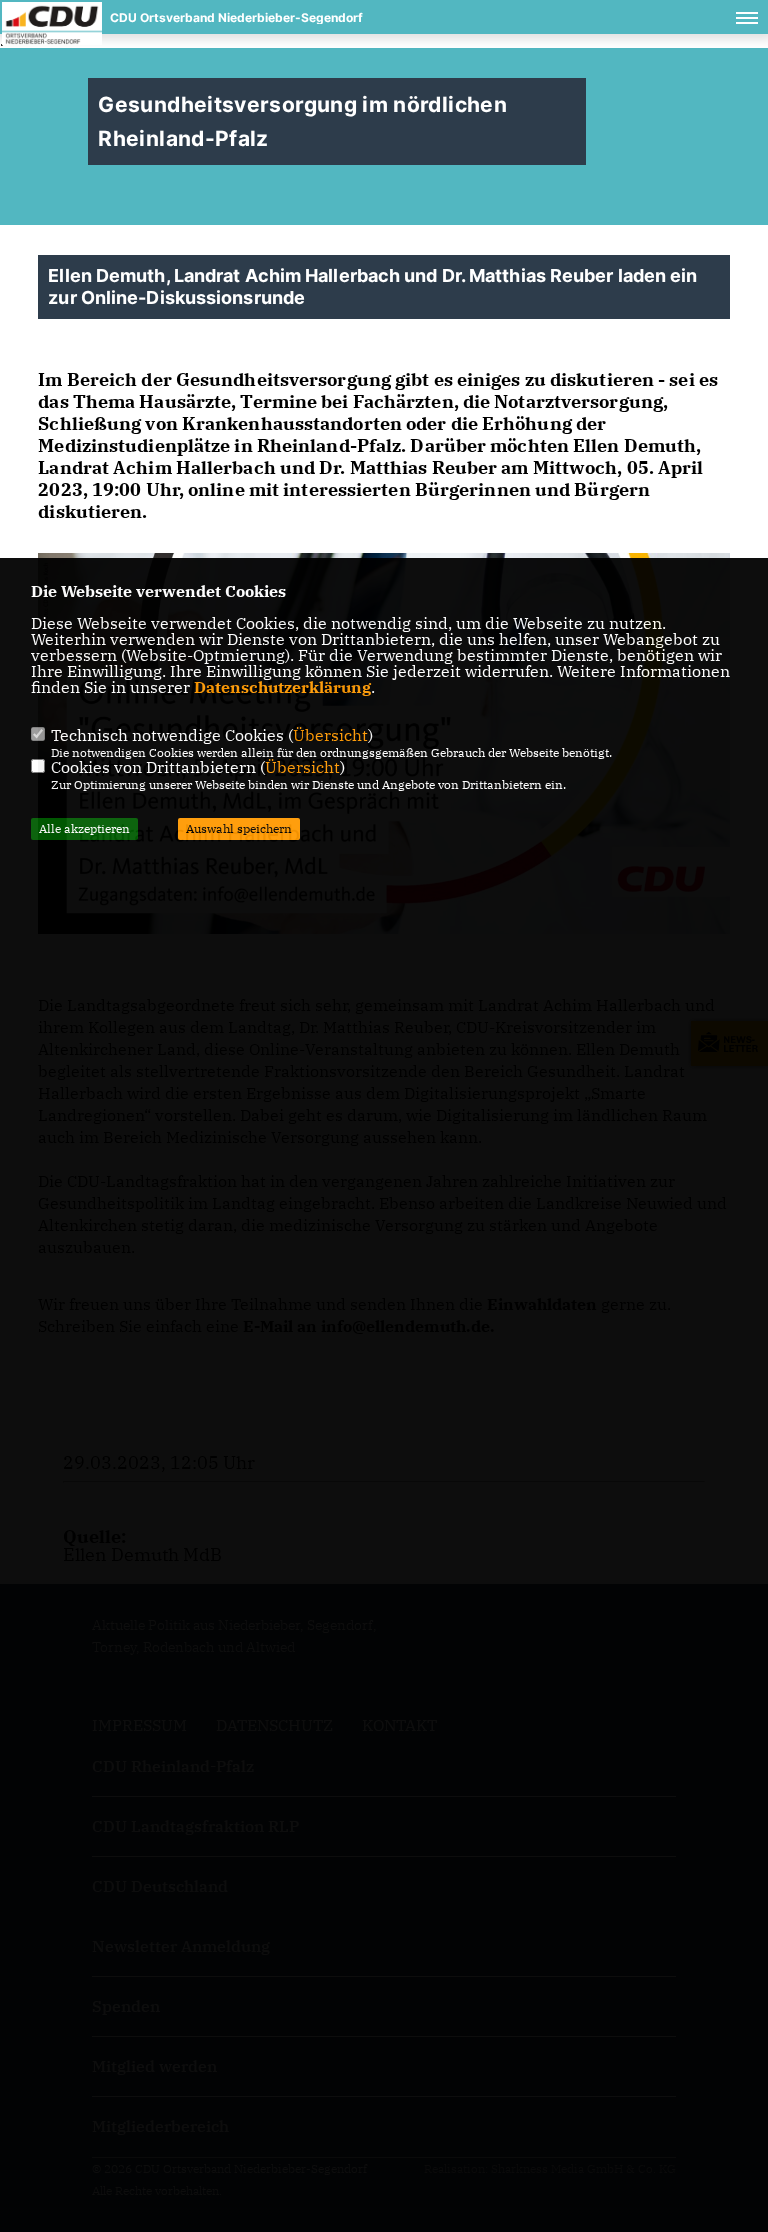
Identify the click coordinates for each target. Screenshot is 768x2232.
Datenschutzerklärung (282, 687)
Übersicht (330, 735)
